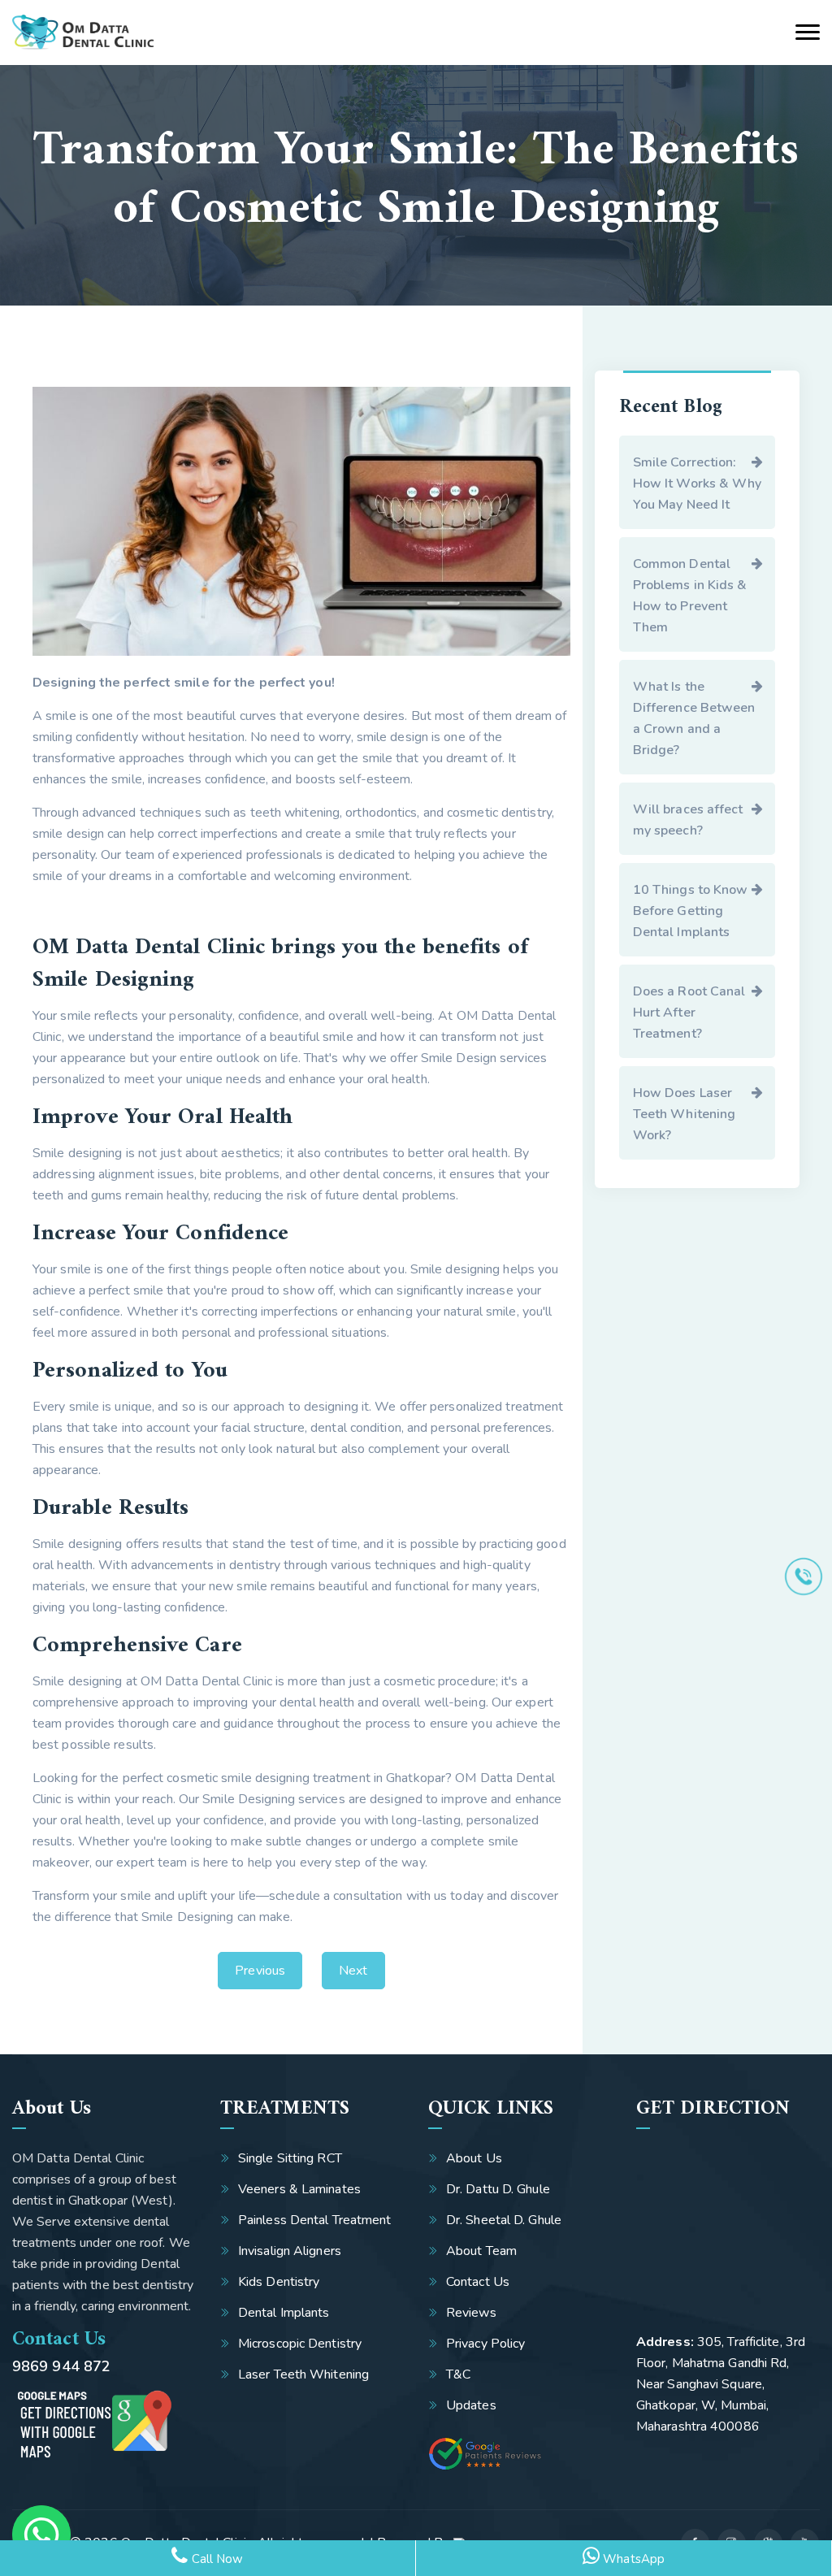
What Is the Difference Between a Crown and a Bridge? (694, 718)
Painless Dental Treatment (315, 2220)
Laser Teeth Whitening (303, 2374)
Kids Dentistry (279, 2282)
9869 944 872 (61, 2366)
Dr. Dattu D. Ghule (498, 2189)
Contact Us (478, 2282)
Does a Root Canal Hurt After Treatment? (689, 1013)
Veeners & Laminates (299, 2189)
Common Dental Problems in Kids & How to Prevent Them (690, 596)
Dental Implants (284, 2313)
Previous (260, 1971)
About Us (474, 2158)
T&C (458, 2374)
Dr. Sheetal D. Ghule (504, 2220)
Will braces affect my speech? (688, 820)
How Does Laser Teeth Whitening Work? (685, 1114)
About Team (481, 2251)
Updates (471, 2405)
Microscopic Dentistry (300, 2344)
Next (353, 1971)
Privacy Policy (485, 2344)
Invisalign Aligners (290, 2251)
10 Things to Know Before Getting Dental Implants (691, 911)
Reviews (471, 2313)
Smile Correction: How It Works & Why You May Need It (698, 484)
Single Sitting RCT (290, 2158)
